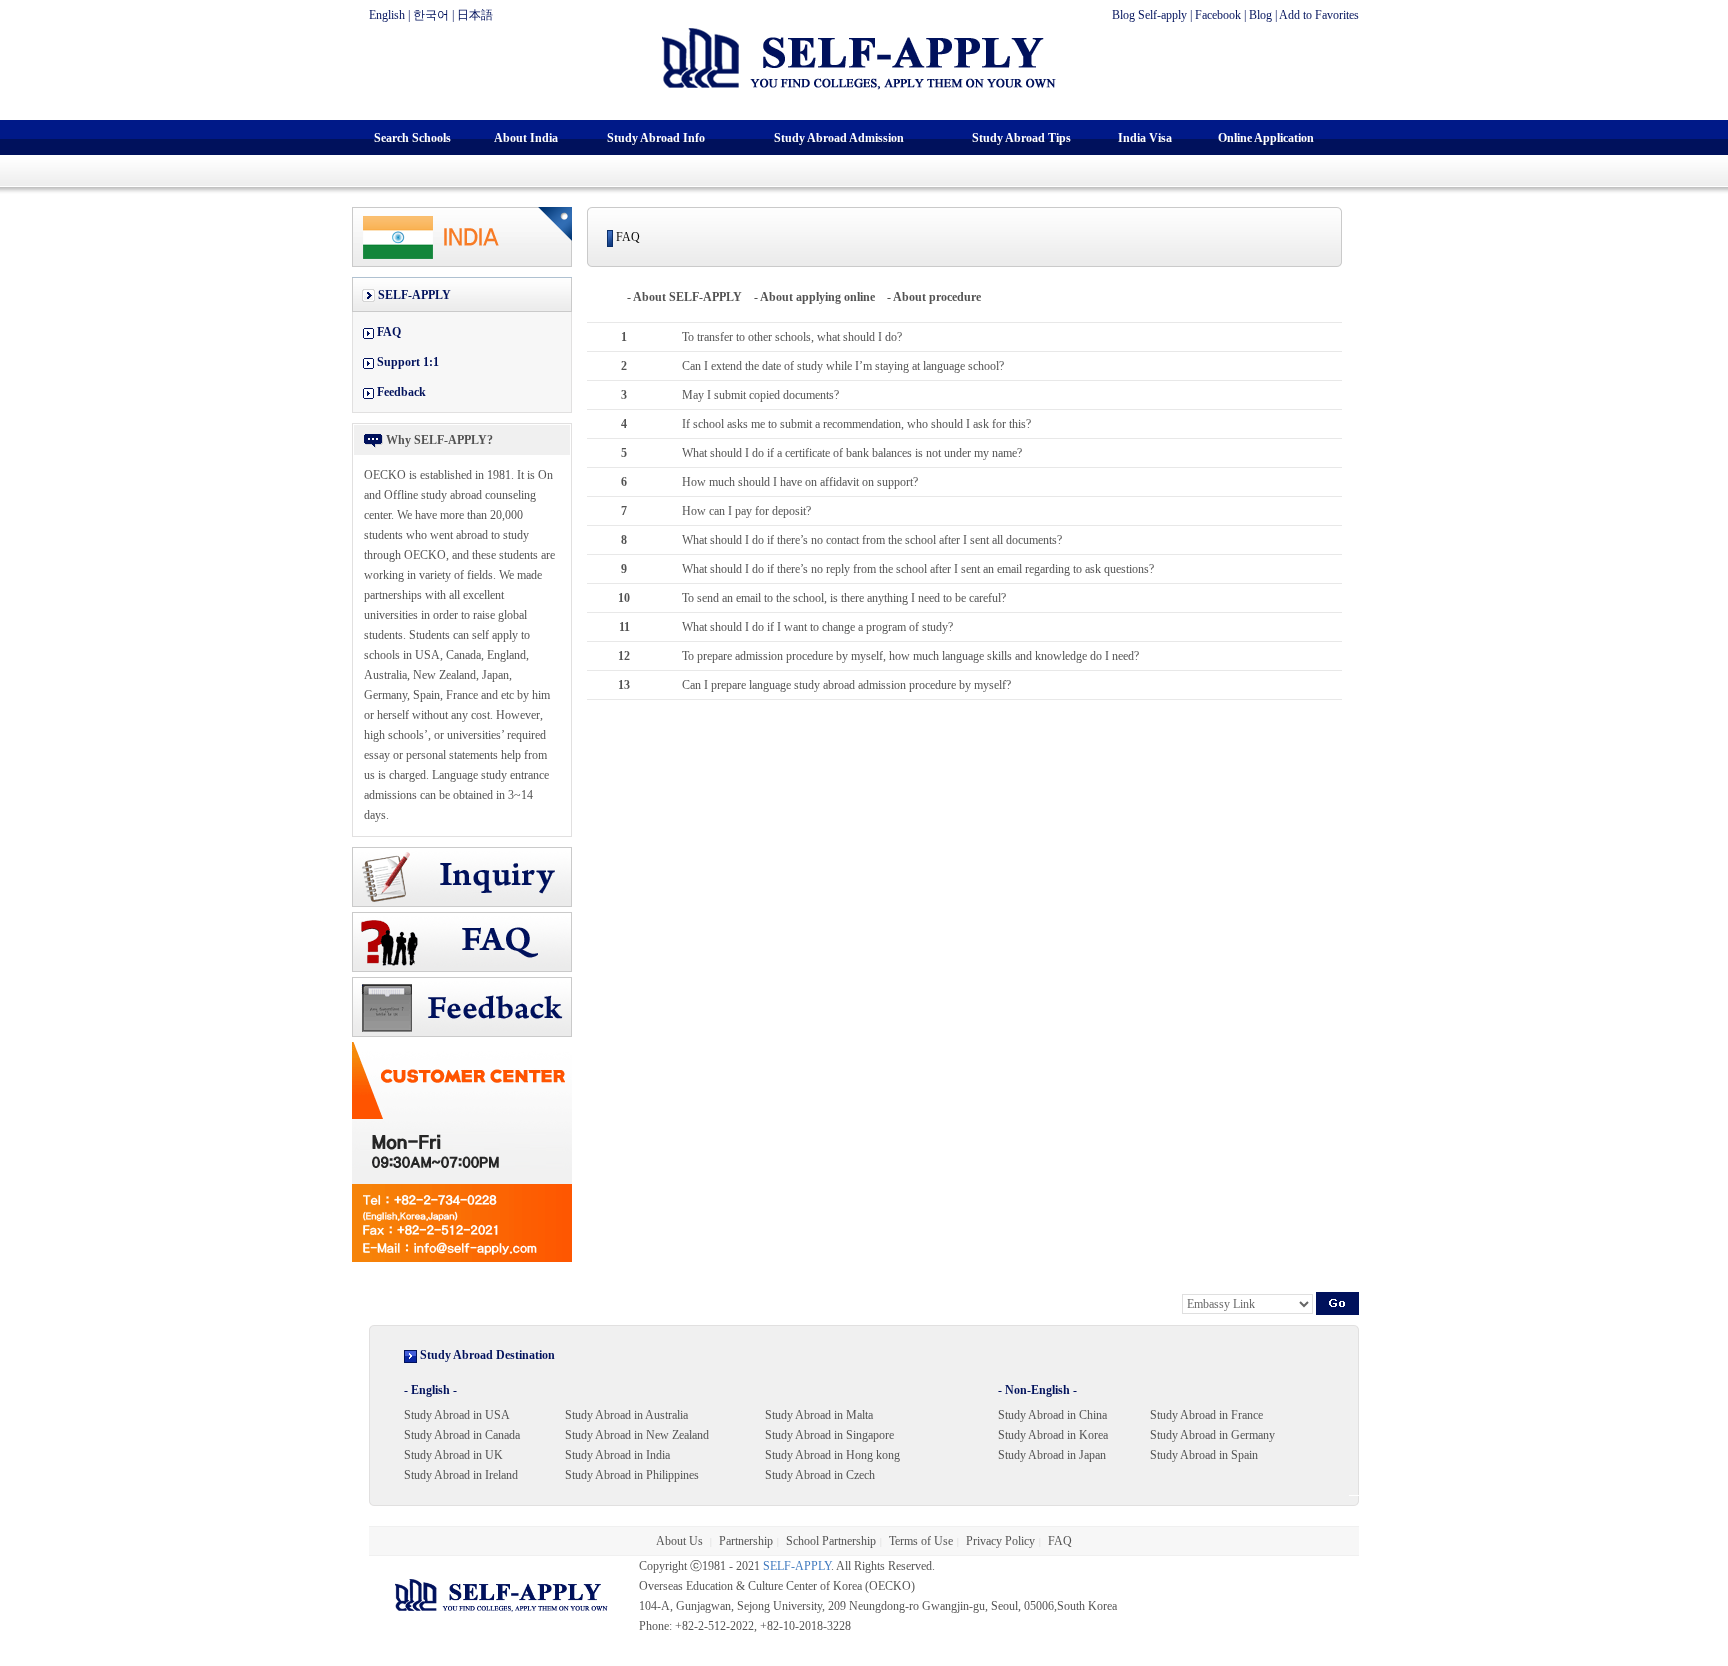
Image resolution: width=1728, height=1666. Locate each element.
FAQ (389, 332)
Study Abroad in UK (453, 1455)
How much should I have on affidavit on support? (800, 482)
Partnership (746, 1541)
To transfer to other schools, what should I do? (792, 337)
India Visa (1145, 138)
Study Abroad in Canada (462, 1435)
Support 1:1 (408, 362)
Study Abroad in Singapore (829, 1435)
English (387, 15)
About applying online (817, 297)
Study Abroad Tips (1021, 138)
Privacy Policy (1000, 1541)
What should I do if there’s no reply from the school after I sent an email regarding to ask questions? (918, 569)
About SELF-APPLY (687, 297)
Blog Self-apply (1149, 15)
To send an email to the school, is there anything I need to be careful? (844, 598)
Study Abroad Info (656, 138)
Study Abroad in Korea (1053, 1435)
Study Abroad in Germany (1212, 1435)
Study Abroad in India (617, 1455)
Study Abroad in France (1206, 1415)
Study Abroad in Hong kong (832, 1455)
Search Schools (412, 138)
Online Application (1266, 138)
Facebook (1218, 15)
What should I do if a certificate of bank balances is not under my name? (852, 453)
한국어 (431, 15)
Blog (1260, 15)
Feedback (401, 392)
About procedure (937, 297)
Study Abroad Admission (839, 138)
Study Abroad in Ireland (461, 1475)
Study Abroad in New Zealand (637, 1435)
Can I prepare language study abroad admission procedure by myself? (846, 685)
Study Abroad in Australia (626, 1415)
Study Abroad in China (1052, 1415)
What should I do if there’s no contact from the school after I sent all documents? (872, 540)
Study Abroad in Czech (820, 1475)
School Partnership (831, 1541)
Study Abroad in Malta (819, 1415)
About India (526, 138)
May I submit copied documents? (760, 395)
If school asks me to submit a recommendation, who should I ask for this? (856, 424)
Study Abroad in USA (457, 1415)
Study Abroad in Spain (1204, 1455)
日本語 (475, 15)
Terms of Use (921, 1541)
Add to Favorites (1319, 15)
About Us (681, 1541)
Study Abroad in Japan (1052, 1455)
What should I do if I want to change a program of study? (817, 627)
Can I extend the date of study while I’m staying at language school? (843, 366)
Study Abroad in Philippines (632, 1475)
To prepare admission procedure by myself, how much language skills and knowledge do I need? (910, 656)
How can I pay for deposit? (746, 511)
